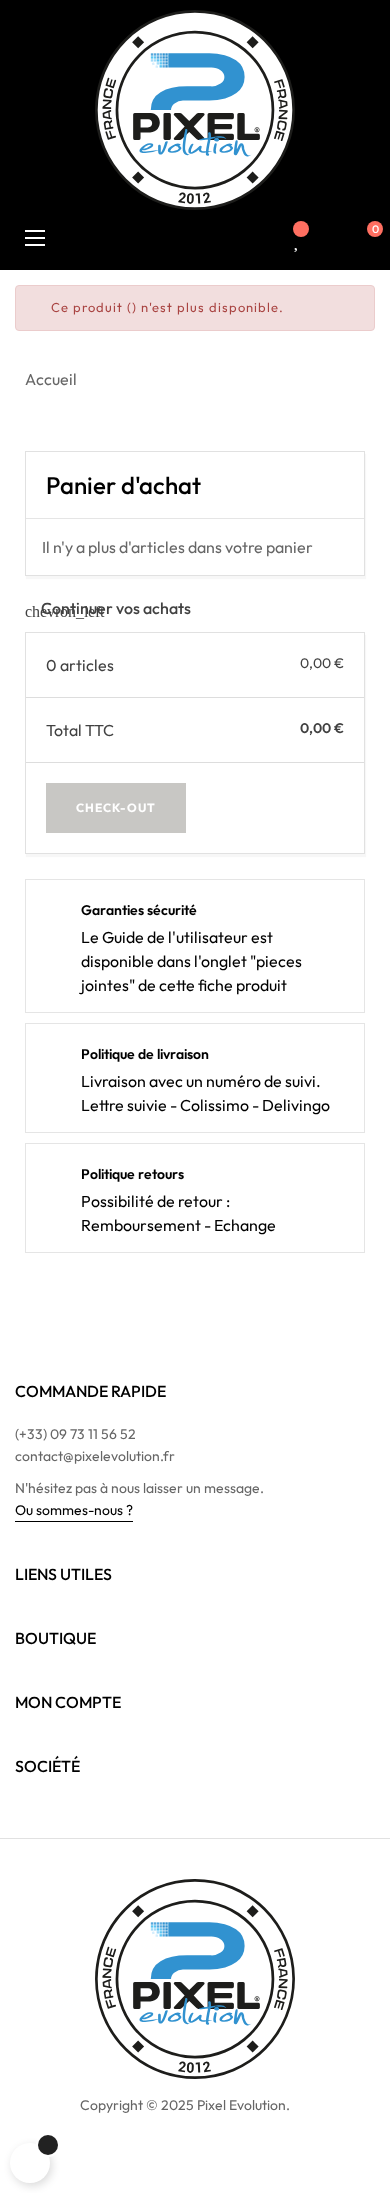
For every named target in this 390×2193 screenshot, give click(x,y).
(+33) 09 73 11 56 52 (75, 1434)
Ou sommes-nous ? (74, 1510)
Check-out (116, 807)
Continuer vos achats (108, 608)
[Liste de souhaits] (297, 240)
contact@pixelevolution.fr (95, 1456)
